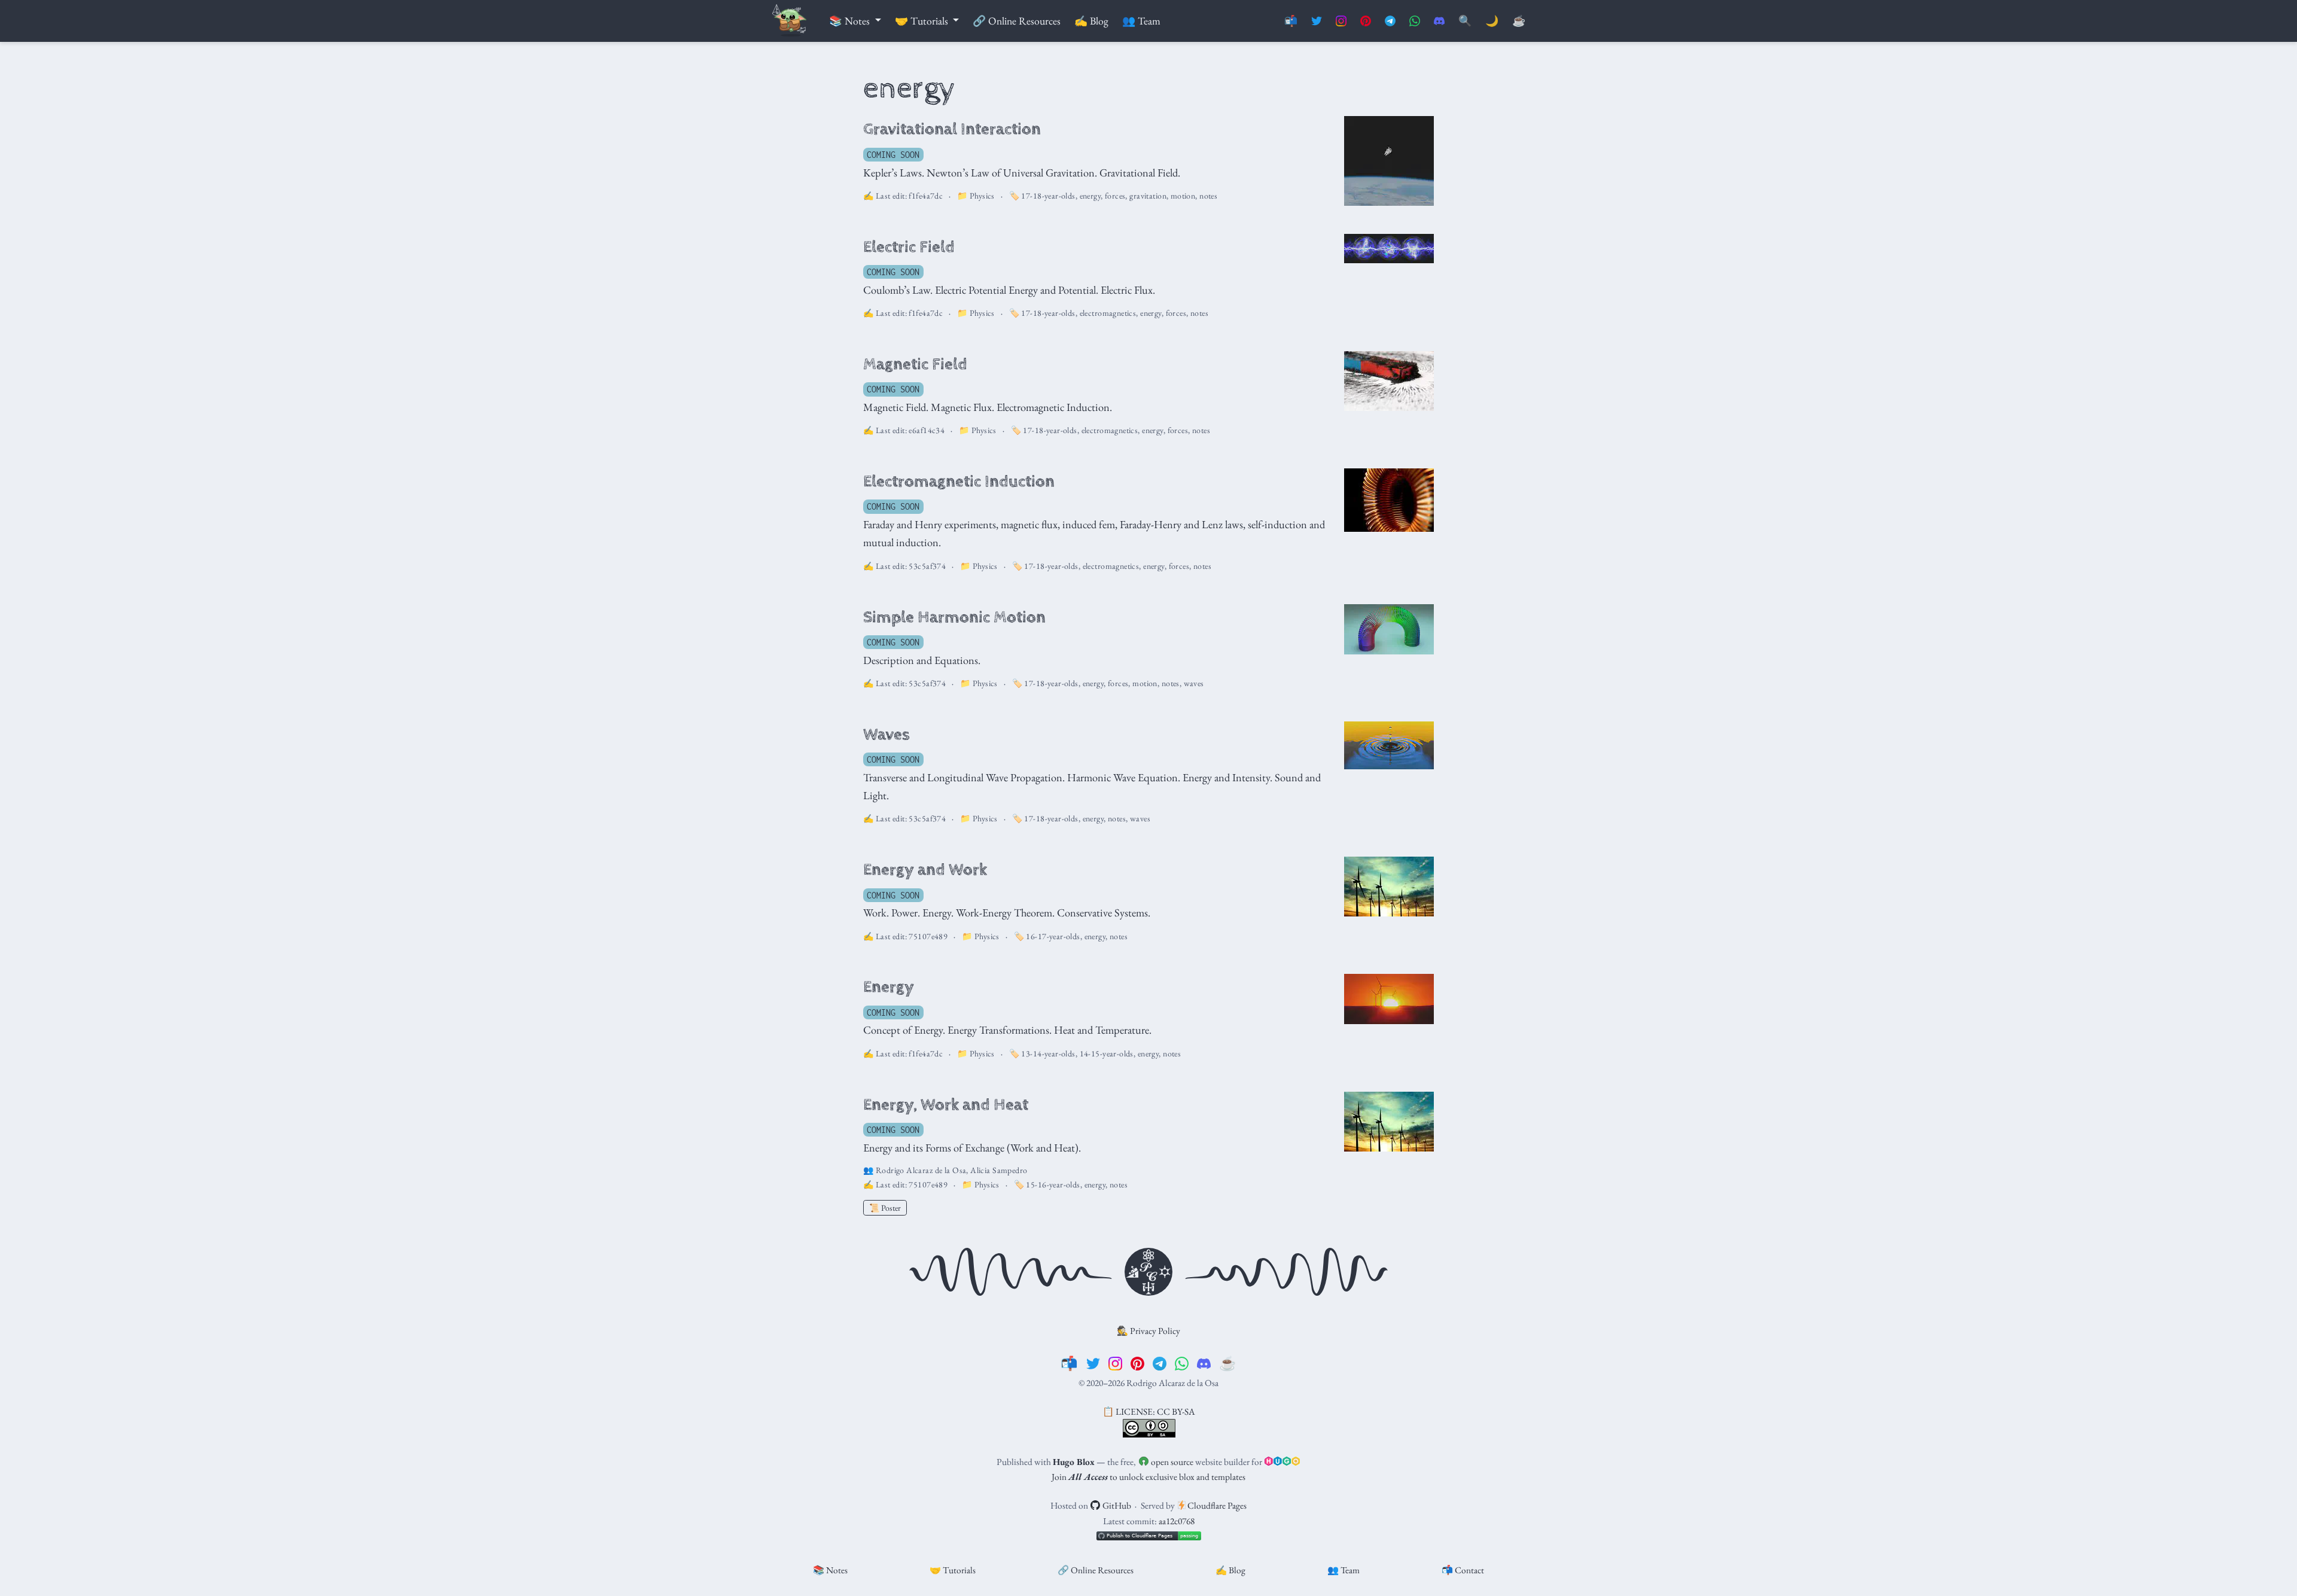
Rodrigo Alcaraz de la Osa (921, 1170)
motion (1183, 196)
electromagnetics (1108, 313)
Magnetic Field (915, 364)
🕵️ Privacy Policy (1148, 1331)
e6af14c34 (927, 430)
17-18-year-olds (1048, 196)
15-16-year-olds (1053, 1184)
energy (1090, 196)
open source (1171, 1462)
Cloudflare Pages (1216, 1505)
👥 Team (1344, 1570)
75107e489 (928, 936)
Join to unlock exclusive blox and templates (1148, 1477)
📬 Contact (1463, 1570)
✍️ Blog (1230, 1570)
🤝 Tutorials (953, 1570)
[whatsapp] (1182, 1363)
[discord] (1204, 1363)
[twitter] (1093, 1363)
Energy (889, 987)
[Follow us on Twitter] (1317, 21)
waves (1194, 683)
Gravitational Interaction (952, 129)
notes (1208, 196)
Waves (886, 735)
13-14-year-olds (1048, 1053)
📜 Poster (885, 1208)
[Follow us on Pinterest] (1366, 21)
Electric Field (909, 247)
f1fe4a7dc (926, 196)
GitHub (1116, 1505)
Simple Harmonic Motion (954, 617)
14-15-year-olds (1107, 1053)
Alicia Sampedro (999, 1170)
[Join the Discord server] (1439, 21)
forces (1115, 196)
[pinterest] (1137, 1363)
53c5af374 (927, 566)
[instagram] (1115, 1363)
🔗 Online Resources (1096, 1570)
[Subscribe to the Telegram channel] (1390, 21)
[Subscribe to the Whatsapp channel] (1415, 21)
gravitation (1148, 196)
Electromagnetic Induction (959, 482)
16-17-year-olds (1053, 936)
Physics (982, 196)
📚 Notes (830, 1570)
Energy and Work (925, 870)
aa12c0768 (1177, 1521)
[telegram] (1160, 1363)
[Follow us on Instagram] (1341, 21)
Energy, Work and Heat (946, 1105)
